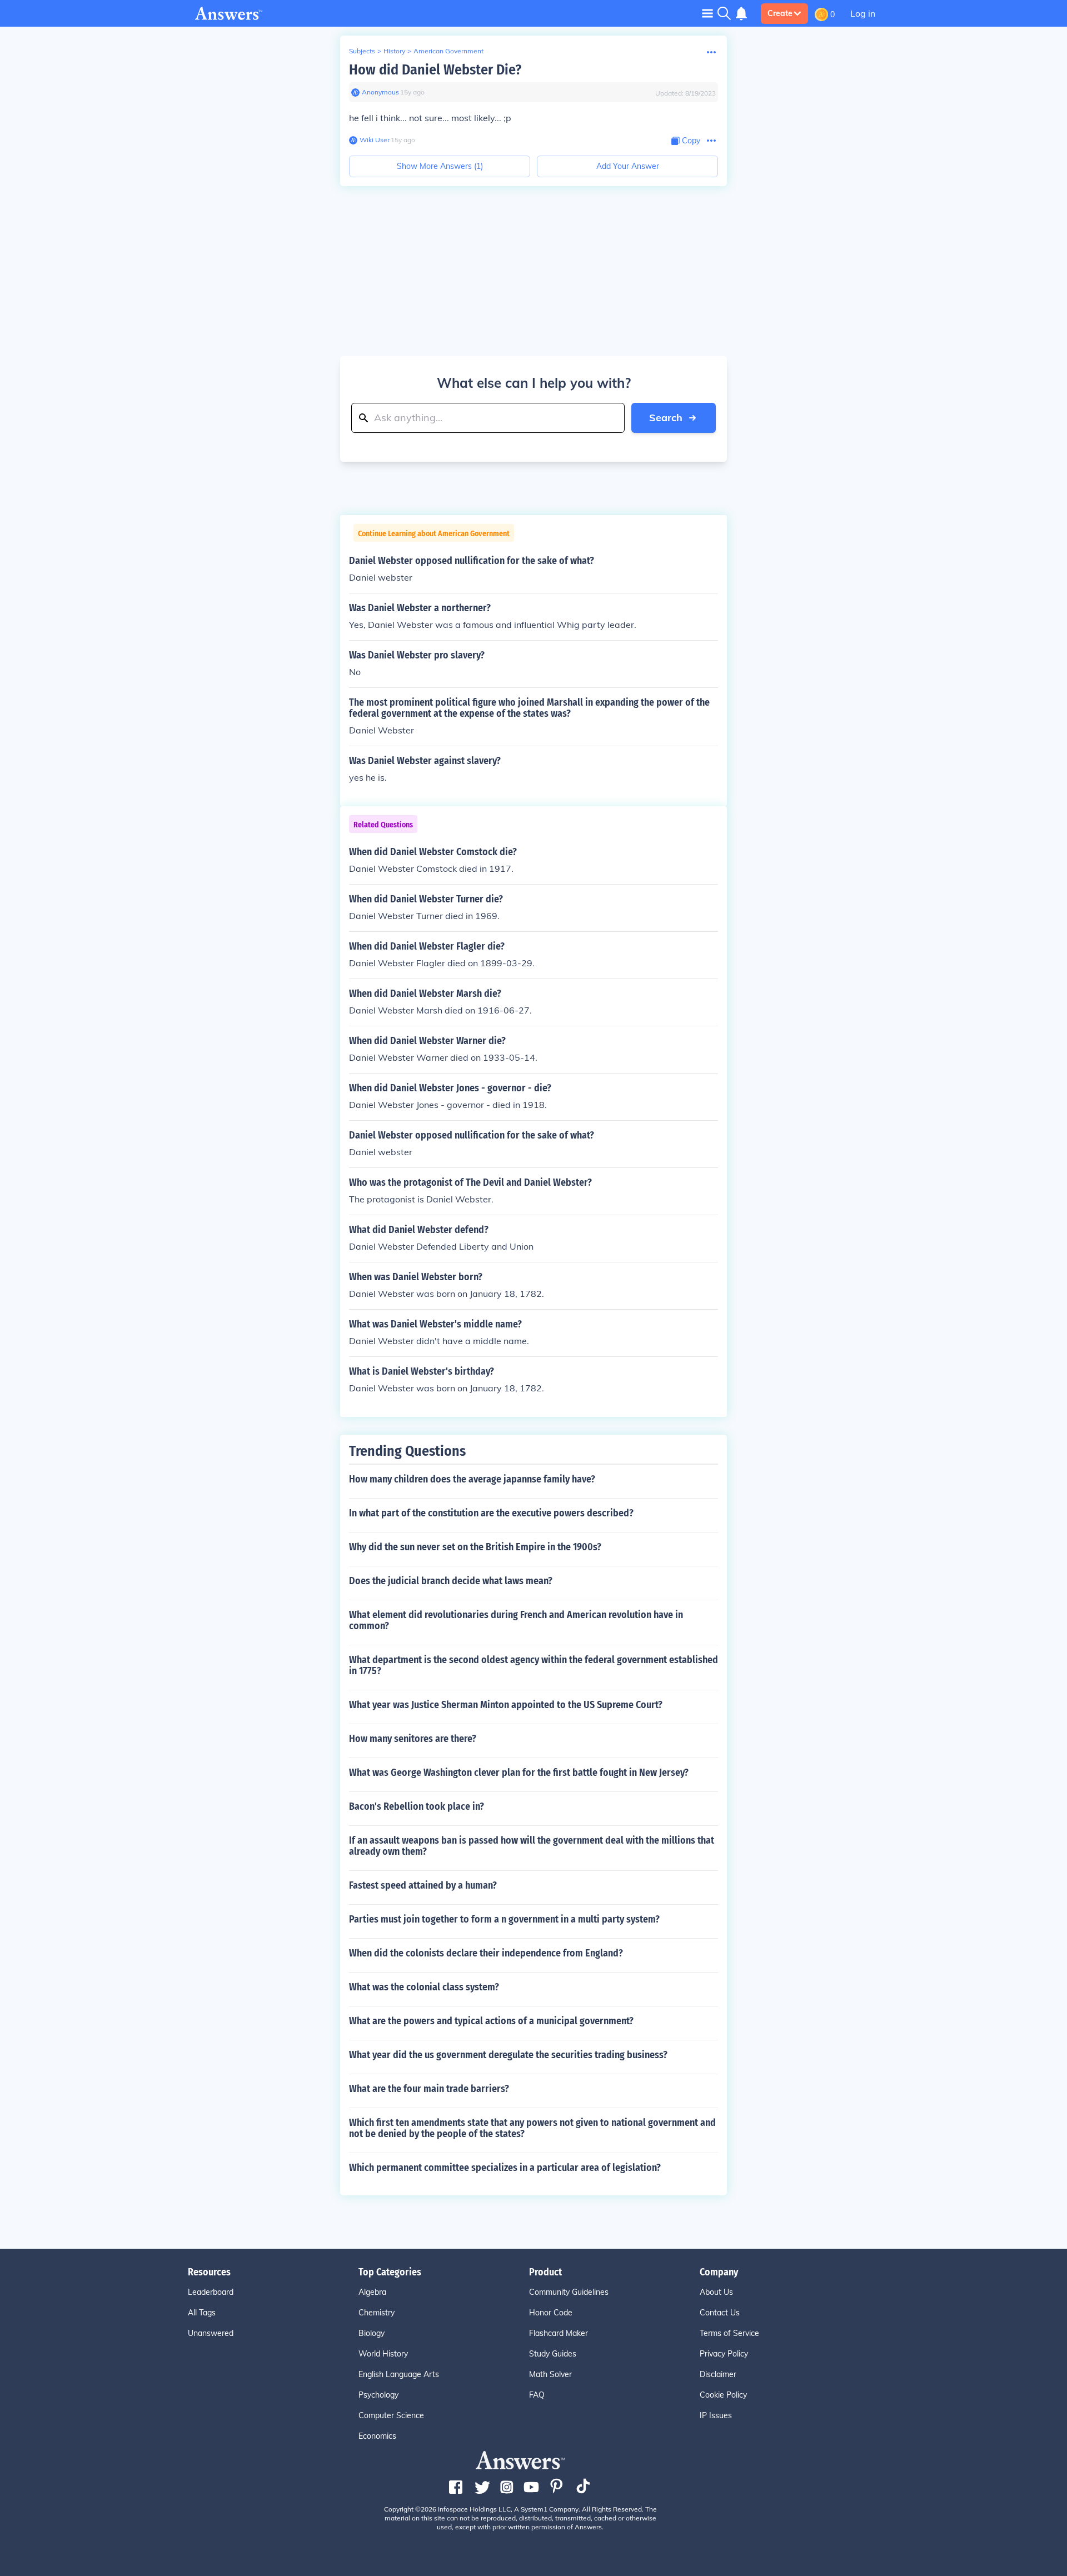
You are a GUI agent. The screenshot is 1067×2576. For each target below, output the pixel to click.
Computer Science (391, 2415)
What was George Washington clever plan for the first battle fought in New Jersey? (519, 1773)
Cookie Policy (723, 2395)
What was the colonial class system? (424, 1987)
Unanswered (211, 2333)
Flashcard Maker (559, 2333)
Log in (863, 13)
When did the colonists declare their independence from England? (486, 1953)
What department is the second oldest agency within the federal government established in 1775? (533, 1665)
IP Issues (716, 2415)
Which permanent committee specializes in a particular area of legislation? (505, 2168)
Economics (377, 2436)
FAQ (537, 2395)
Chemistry (377, 2313)
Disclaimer (718, 2374)
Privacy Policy (724, 2354)
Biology (372, 2333)
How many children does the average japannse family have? (472, 1479)
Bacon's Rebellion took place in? (417, 1806)
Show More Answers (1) (440, 166)
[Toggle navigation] (707, 13)
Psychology (378, 2395)
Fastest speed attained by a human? (423, 1885)
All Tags (202, 2313)
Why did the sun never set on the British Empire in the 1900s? (475, 1547)
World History (383, 2354)
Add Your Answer (628, 166)
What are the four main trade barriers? (429, 2089)
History (394, 51)
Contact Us (720, 2313)
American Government (448, 51)
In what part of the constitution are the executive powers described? (491, 1513)
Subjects (362, 51)
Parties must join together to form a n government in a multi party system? (504, 1919)
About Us (716, 2292)
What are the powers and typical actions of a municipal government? (491, 2021)
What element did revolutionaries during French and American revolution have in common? (516, 1620)
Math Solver (550, 2374)
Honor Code (551, 2313)
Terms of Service (729, 2333)
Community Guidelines (569, 2292)
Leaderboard (211, 2292)
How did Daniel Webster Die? (435, 70)
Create (780, 13)
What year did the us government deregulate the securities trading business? (508, 2055)
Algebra (372, 2292)
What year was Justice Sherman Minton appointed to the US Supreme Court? (506, 1705)
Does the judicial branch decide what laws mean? (451, 1581)
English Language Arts (399, 2374)
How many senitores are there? (413, 1739)
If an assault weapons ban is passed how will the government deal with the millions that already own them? (532, 1846)
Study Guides (553, 2354)
